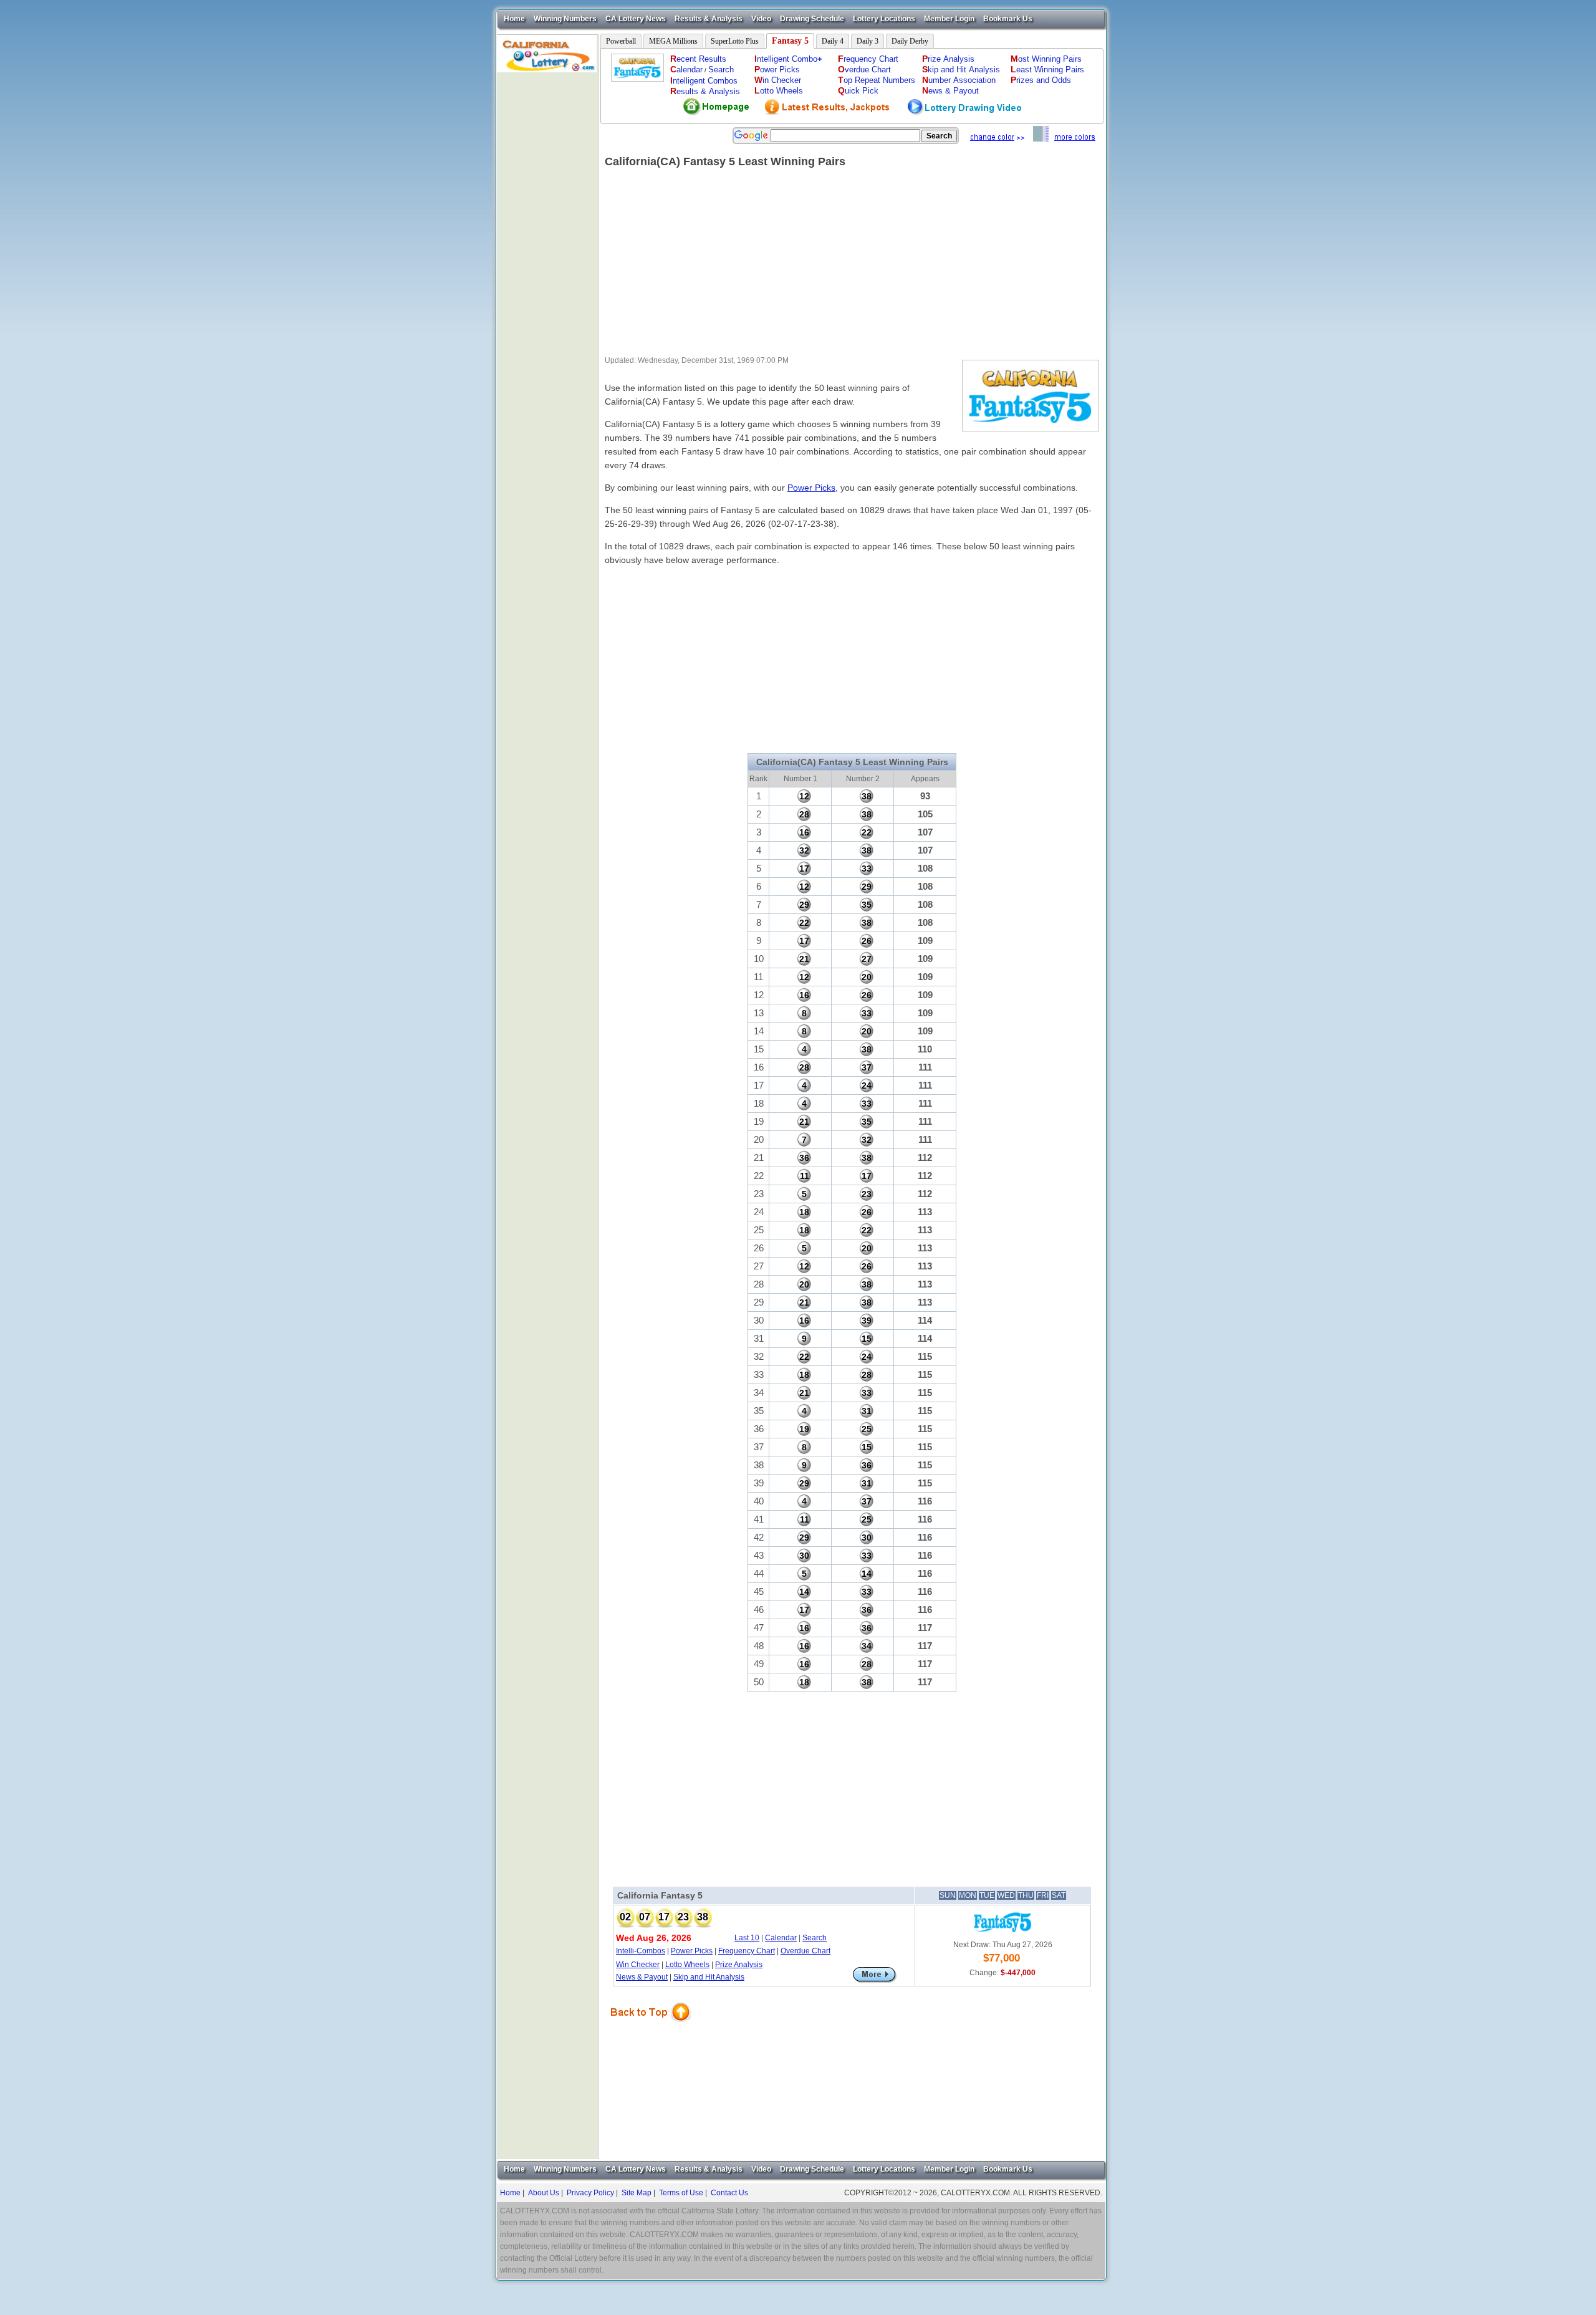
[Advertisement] (547, 259)
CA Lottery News (636, 19)
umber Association (959, 80)
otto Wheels (779, 91)
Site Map (637, 2193)
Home (514, 19)
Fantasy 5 (790, 41)
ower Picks (777, 70)
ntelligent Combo (788, 59)
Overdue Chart (805, 1951)
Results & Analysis (709, 19)
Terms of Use (681, 2193)
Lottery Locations (884, 19)
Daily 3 (868, 41)
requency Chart (868, 59)
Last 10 (747, 1938)
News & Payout (642, 1977)
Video (761, 19)
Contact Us (729, 2193)
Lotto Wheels (687, 1965)
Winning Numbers (565, 19)
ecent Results (698, 59)
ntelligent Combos (704, 81)
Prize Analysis (739, 1965)
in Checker (778, 80)
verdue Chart (864, 70)
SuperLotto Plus (735, 41)
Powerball (621, 41)
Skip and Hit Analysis (709, 1977)
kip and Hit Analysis (961, 70)
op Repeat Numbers (877, 80)
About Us (544, 2193)
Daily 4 (833, 41)
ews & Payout (950, 91)
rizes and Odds (1041, 80)
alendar (686, 70)
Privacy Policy (590, 2193)
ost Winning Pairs (1046, 59)
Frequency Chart (747, 1951)
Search (721, 70)
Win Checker (638, 1965)
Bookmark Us (1008, 19)
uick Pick (858, 91)
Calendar (781, 1938)
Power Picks (811, 488)
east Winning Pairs (1047, 70)
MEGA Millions (673, 41)
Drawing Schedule (812, 19)
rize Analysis (948, 59)
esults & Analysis (705, 91)
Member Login (949, 19)
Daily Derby (910, 41)
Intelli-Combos (641, 1951)
